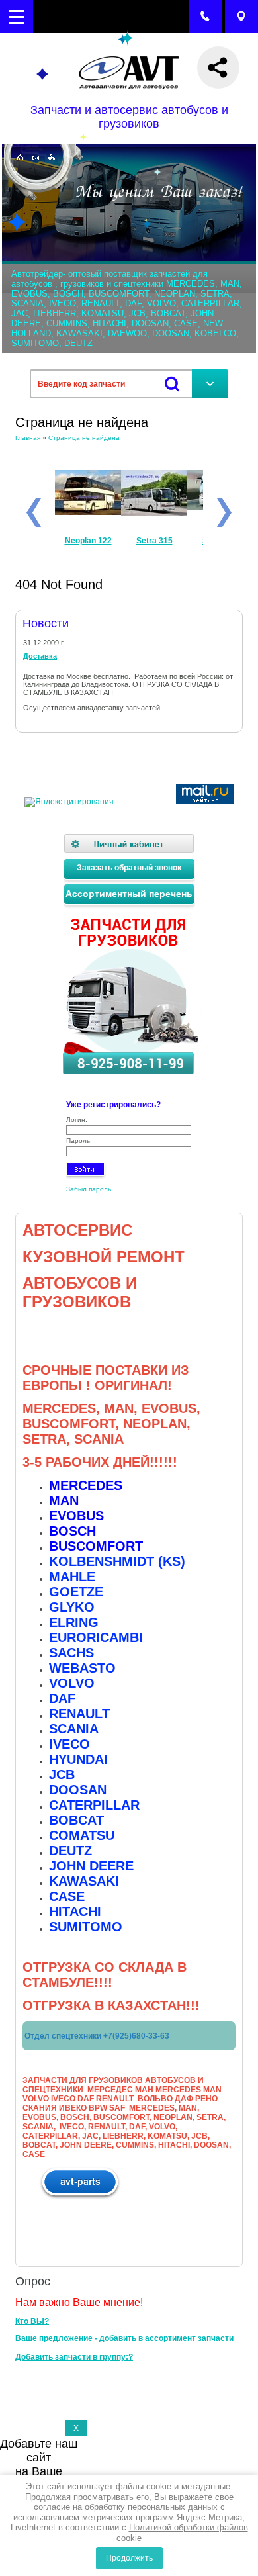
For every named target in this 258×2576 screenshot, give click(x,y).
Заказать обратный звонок (129, 868)
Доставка (40, 656)
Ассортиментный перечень (129, 894)
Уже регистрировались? (113, 1105)
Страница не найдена (84, 438)
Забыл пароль (89, 1189)
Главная (28, 438)
